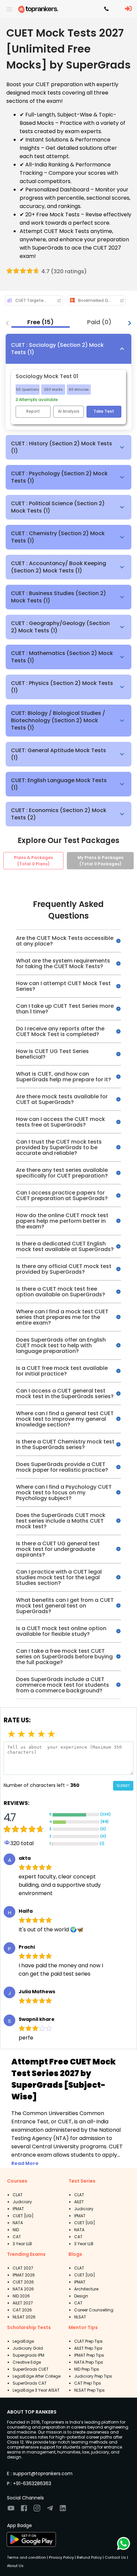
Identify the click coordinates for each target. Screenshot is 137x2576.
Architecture (86, 2289)
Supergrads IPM (28, 2355)
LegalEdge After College (37, 2376)
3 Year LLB (22, 2244)
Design (81, 2296)
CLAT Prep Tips (88, 2341)
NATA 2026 (23, 2289)
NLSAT (80, 2317)
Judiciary (22, 2202)
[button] (68, 349)
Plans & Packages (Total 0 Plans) (33, 861)
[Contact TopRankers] (106, 9)
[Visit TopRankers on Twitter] (50, 2510)
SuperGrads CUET (31, 2369)
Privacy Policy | (62, 2557)
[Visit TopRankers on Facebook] (24, 2510)
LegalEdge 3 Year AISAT (36, 2390)
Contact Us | (116, 2557)
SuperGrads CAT (30, 2383)
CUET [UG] (23, 2216)
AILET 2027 (23, 2303)
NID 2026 (21, 2296)
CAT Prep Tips (88, 2383)
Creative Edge (27, 2362)
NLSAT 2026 (24, 2317)
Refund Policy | (90, 2557)
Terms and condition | (27, 2557)
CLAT (18, 2195)
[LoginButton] (128, 9)
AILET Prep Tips (88, 2348)
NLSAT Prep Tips (89, 2390)
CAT (17, 2237)
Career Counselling (94, 2310)
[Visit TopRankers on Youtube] (11, 2510)
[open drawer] (9, 9)
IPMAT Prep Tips (89, 2355)
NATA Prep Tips (89, 2362)
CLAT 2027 (23, 2268)
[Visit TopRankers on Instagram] (37, 2510)
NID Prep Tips (87, 2369)
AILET (79, 2202)
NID (16, 2230)
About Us (15, 2566)
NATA (18, 2223)
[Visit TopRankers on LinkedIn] (63, 2510)
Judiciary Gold (28, 2348)
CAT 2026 (22, 2310)
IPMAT (18, 2209)
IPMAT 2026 (24, 2275)
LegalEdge (23, 2341)
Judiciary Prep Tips (93, 2376)
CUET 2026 (23, 2282)
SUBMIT (123, 1786)
